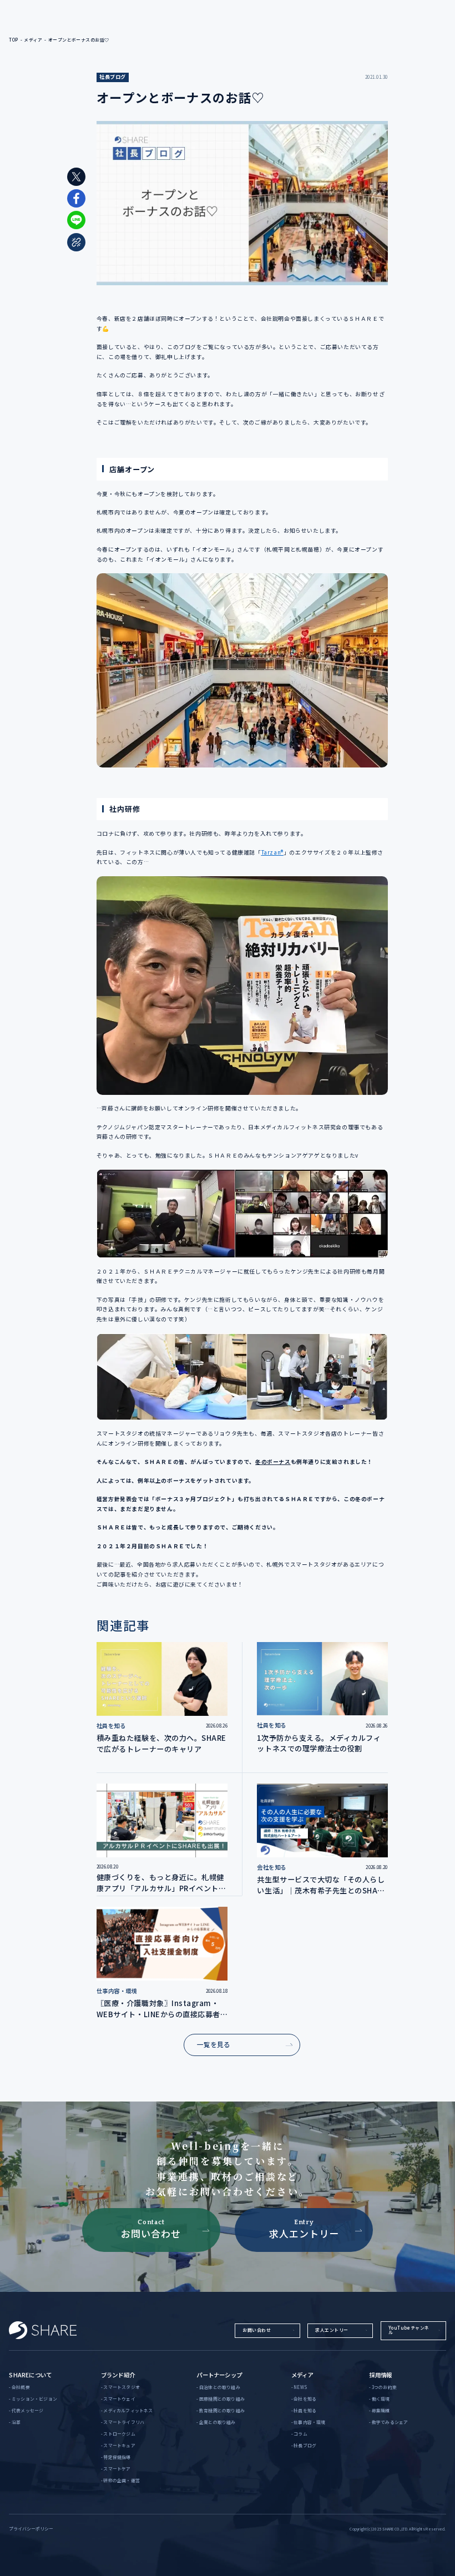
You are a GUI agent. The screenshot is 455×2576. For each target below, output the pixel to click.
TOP (13, 40)
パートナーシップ (219, 2375)
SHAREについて (30, 2375)
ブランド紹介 (118, 2375)
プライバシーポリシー (31, 2529)
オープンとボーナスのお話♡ (79, 40)
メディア (33, 40)
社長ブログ (113, 77)
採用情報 (380, 2375)
